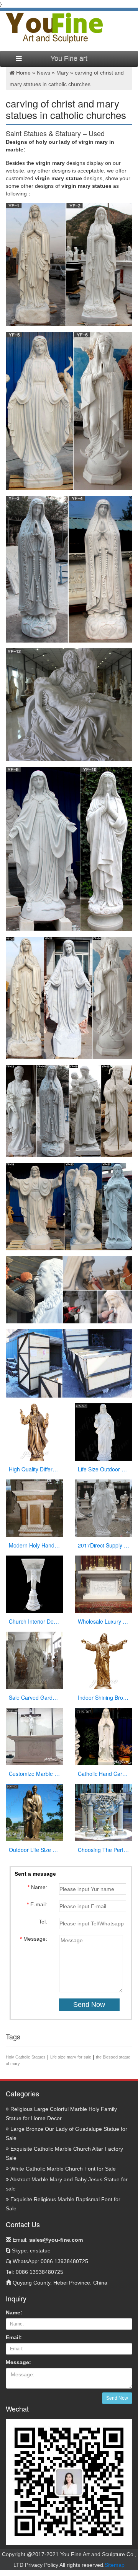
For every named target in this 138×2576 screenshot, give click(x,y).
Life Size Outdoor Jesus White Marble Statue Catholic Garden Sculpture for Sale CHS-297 (103, 1469)
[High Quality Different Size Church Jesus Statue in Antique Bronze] (34, 1431)
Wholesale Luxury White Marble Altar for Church (103, 1621)
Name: (14, 2312)
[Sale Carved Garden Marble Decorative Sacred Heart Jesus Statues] (34, 1660)
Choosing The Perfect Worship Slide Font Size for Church (103, 1850)
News (44, 73)
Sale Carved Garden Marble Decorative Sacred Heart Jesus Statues (34, 1697)
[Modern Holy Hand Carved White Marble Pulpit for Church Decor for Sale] (34, 1507)
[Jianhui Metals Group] (54, 28)
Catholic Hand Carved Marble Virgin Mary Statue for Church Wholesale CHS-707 (103, 1774)
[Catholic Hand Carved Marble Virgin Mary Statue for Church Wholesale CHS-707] (103, 1736)
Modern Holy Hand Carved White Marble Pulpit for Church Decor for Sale (34, 1545)
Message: (18, 2362)
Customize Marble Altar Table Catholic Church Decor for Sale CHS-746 (34, 1774)
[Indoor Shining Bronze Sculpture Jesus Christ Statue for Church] (103, 1660)
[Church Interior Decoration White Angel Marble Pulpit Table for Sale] (34, 1583)
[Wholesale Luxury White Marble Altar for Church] (103, 1583)
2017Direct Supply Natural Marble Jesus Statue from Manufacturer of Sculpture (103, 1545)
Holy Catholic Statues (26, 2057)
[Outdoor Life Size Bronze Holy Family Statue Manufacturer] (34, 1812)
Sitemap (115, 2565)
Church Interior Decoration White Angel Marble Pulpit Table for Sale (34, 1621)
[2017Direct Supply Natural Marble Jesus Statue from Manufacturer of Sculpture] (103, 1507)
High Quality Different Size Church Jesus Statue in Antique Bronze (34, 1469)
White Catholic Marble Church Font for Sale (62, 2169)
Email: (47, 2240)
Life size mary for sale (71, 2057)
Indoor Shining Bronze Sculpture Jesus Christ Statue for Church (103, 1697)
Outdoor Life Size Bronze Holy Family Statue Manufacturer (34, 1850)
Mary (62, 73)
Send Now (117, 2398)
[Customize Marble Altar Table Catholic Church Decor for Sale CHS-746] (34, 1736)
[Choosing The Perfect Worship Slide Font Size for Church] (103, 1812)
